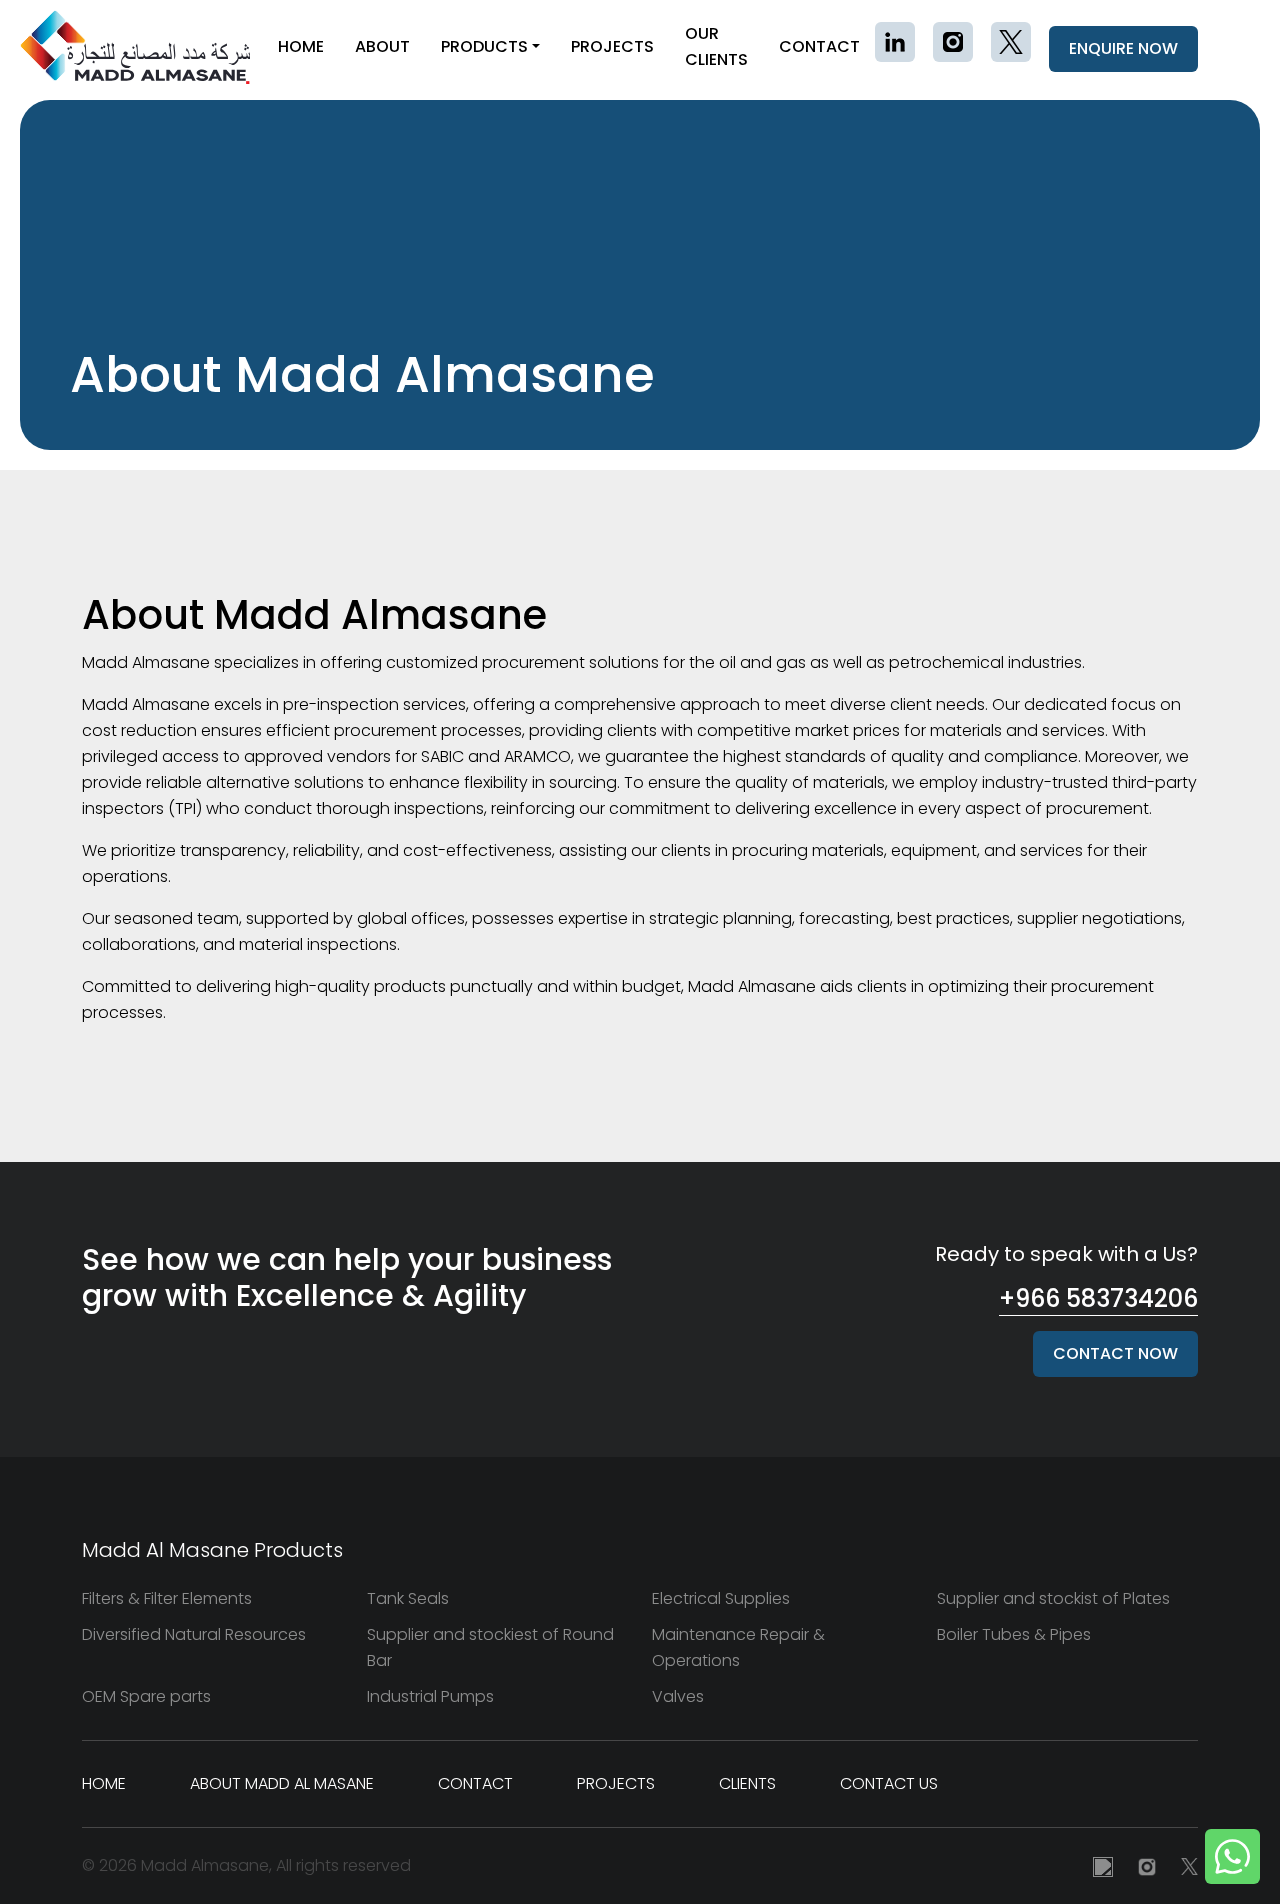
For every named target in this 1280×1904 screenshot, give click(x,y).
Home (301, 46)
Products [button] (484, 46)
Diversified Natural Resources (194, 1634)
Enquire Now (1123, 48)
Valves (678, 1696)
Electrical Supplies (721, 1598)
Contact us (889, 1783)
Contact (819, 46)
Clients (747, 1783)
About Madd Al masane (282, 1783)
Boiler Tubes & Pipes (1014, 1634)
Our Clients (716, 46)
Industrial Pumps (430, 1696)
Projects (612, 46)
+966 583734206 (1098, 1298)
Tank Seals (408, 1598)
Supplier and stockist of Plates (1053, 1598)
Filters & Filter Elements (167, 1598)
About (382, 46)
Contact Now (1115, 1353)
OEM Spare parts (146, 1696)
